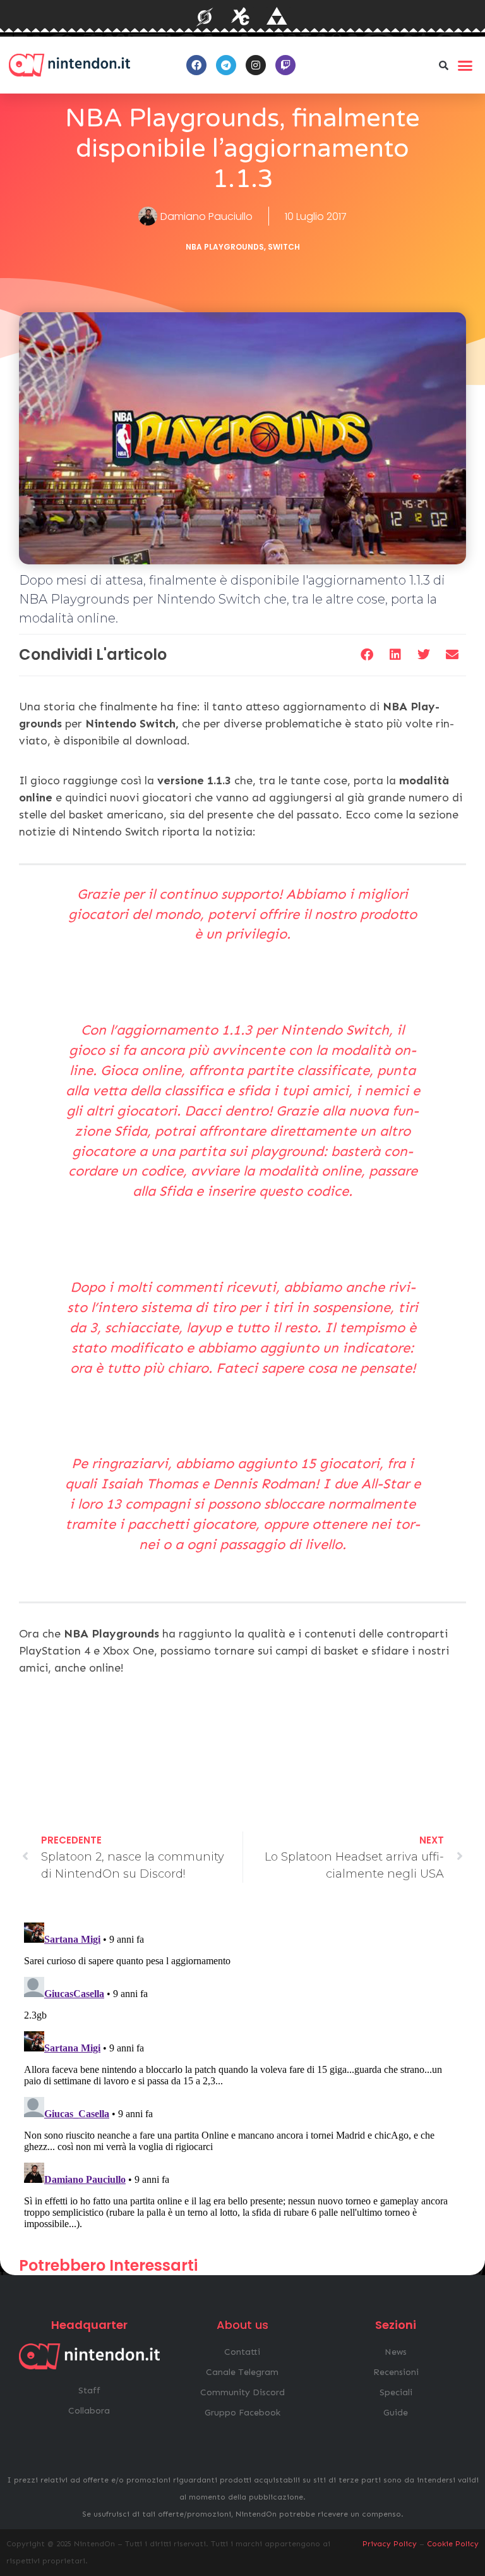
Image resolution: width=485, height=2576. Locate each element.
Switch (284, 247)
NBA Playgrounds (225, 247)
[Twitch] (285, 65)
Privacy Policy (390, 2544)
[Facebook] (196, 65)
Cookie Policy (453, 2544)
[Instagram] (256, 65)
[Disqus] (242, 2075)
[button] (444, 65)
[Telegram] (226, 65)
